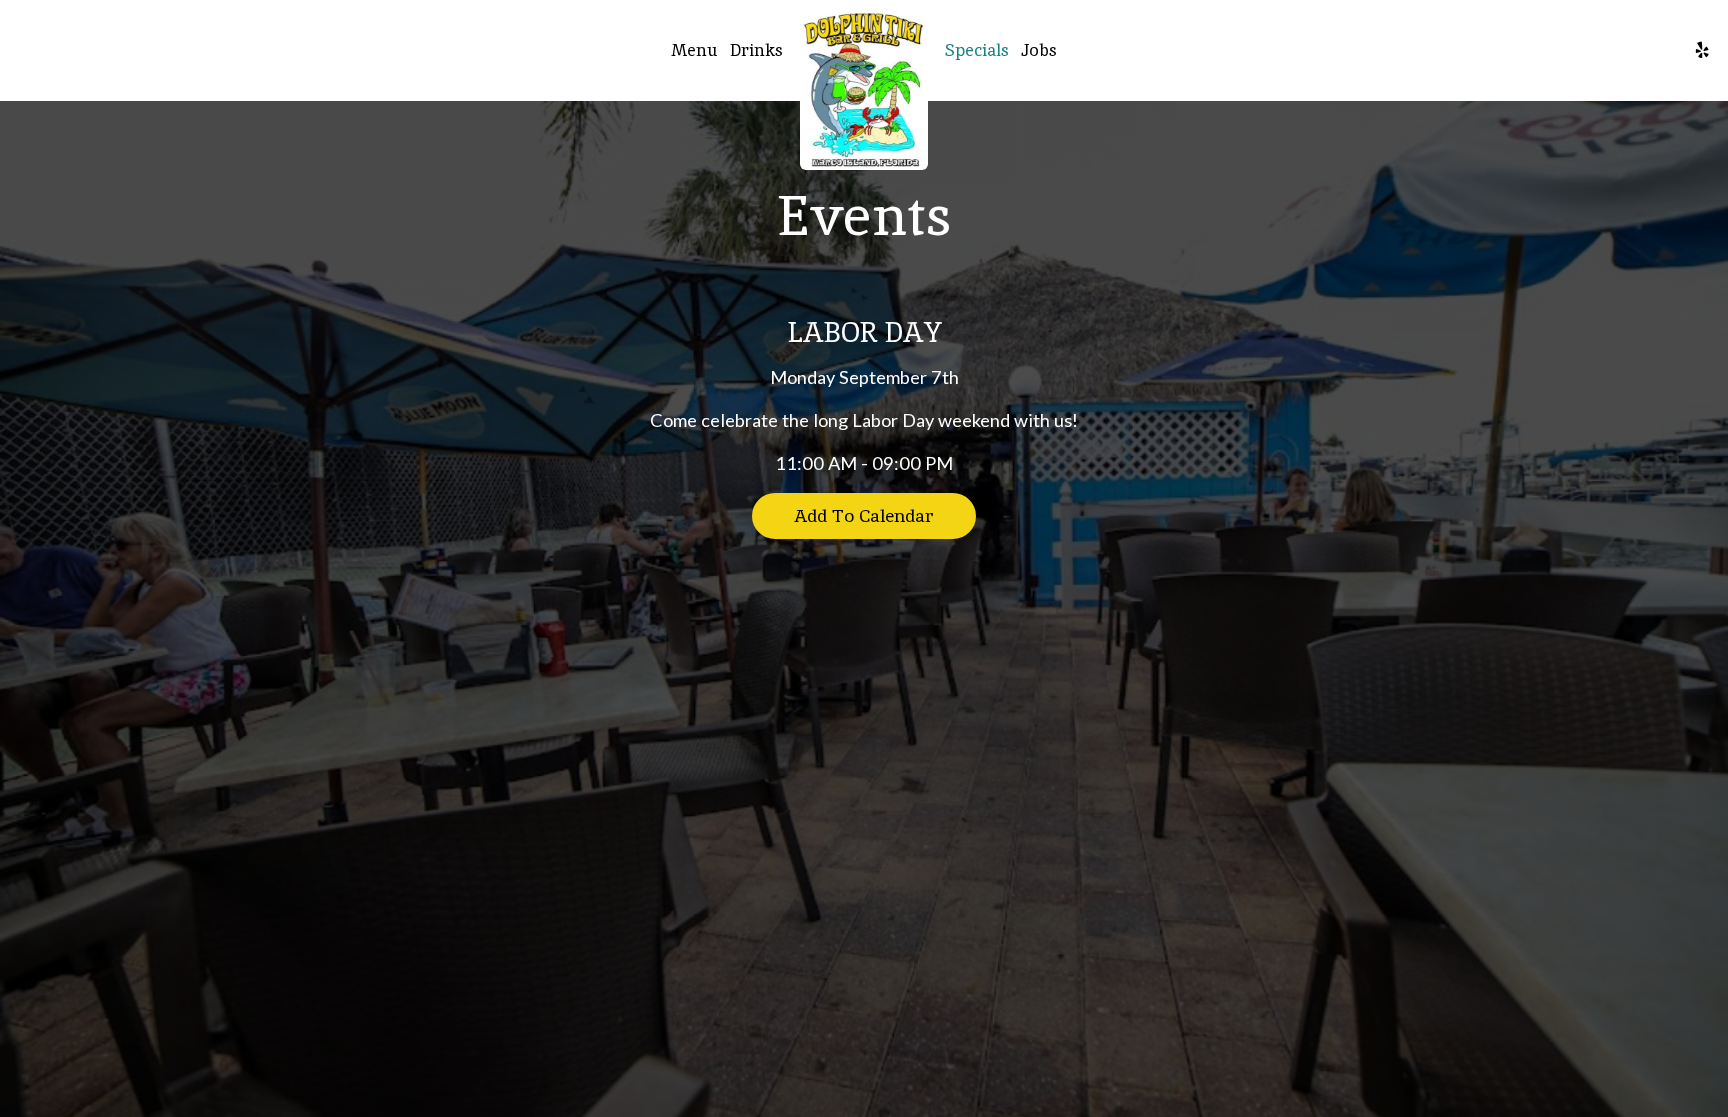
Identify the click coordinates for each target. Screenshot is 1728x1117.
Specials (977, 50)
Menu (694, 50)
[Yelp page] (1702, 50)
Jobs (1039, 50)
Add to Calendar (864, 515)
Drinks (756, 50)
